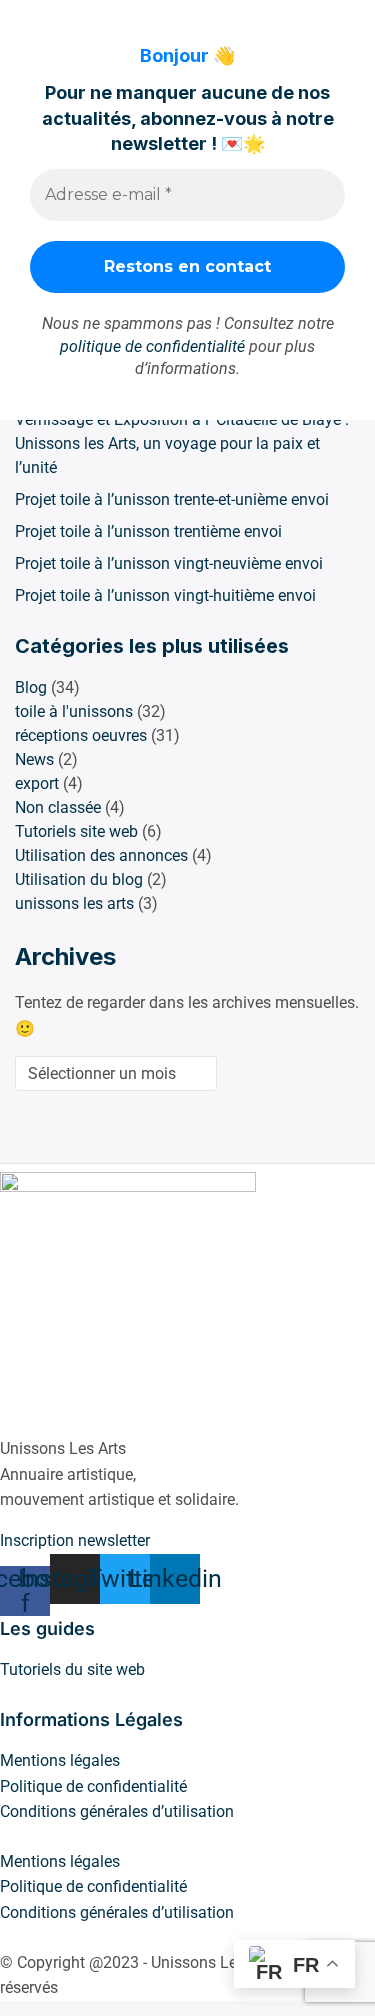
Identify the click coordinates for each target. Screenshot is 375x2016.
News (34, 759)
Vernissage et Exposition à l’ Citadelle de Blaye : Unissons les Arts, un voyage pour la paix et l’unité (182, 443)
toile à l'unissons (74, 711)
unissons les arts (74, 903)
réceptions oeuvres (81, 735)
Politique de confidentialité (93, 1786)
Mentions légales (60, 1760)
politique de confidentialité (152, 346)
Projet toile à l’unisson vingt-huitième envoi (165, 595)
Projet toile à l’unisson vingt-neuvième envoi (169, 563)
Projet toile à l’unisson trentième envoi (148, 531)
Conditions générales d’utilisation (117, 1811)
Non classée (58, 807)
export (37, 783)
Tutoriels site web (76, 831)
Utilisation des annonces (101, 855)
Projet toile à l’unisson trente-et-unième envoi (172, 499)
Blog (31, 687)
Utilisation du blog (79, 879)
